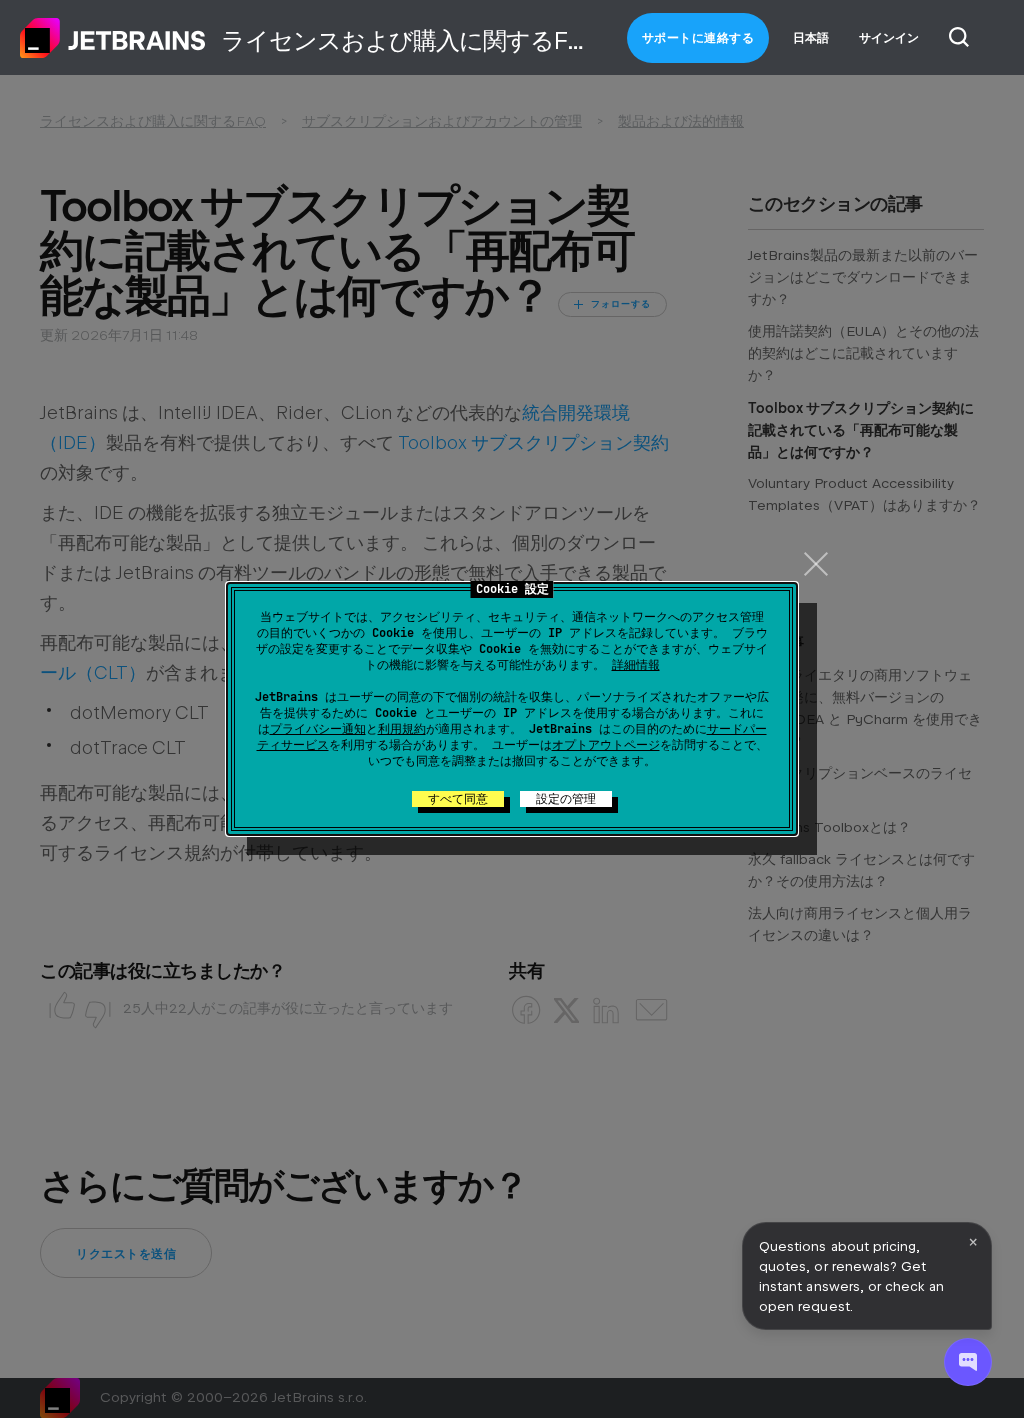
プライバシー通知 (318, 729)
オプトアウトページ (606, 745)
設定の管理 (566, 799)
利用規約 (402, 729)
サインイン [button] (889, 38)
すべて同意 (458, 799)
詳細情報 (636, 665)
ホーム (113, 38)
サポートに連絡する (698, 38)
